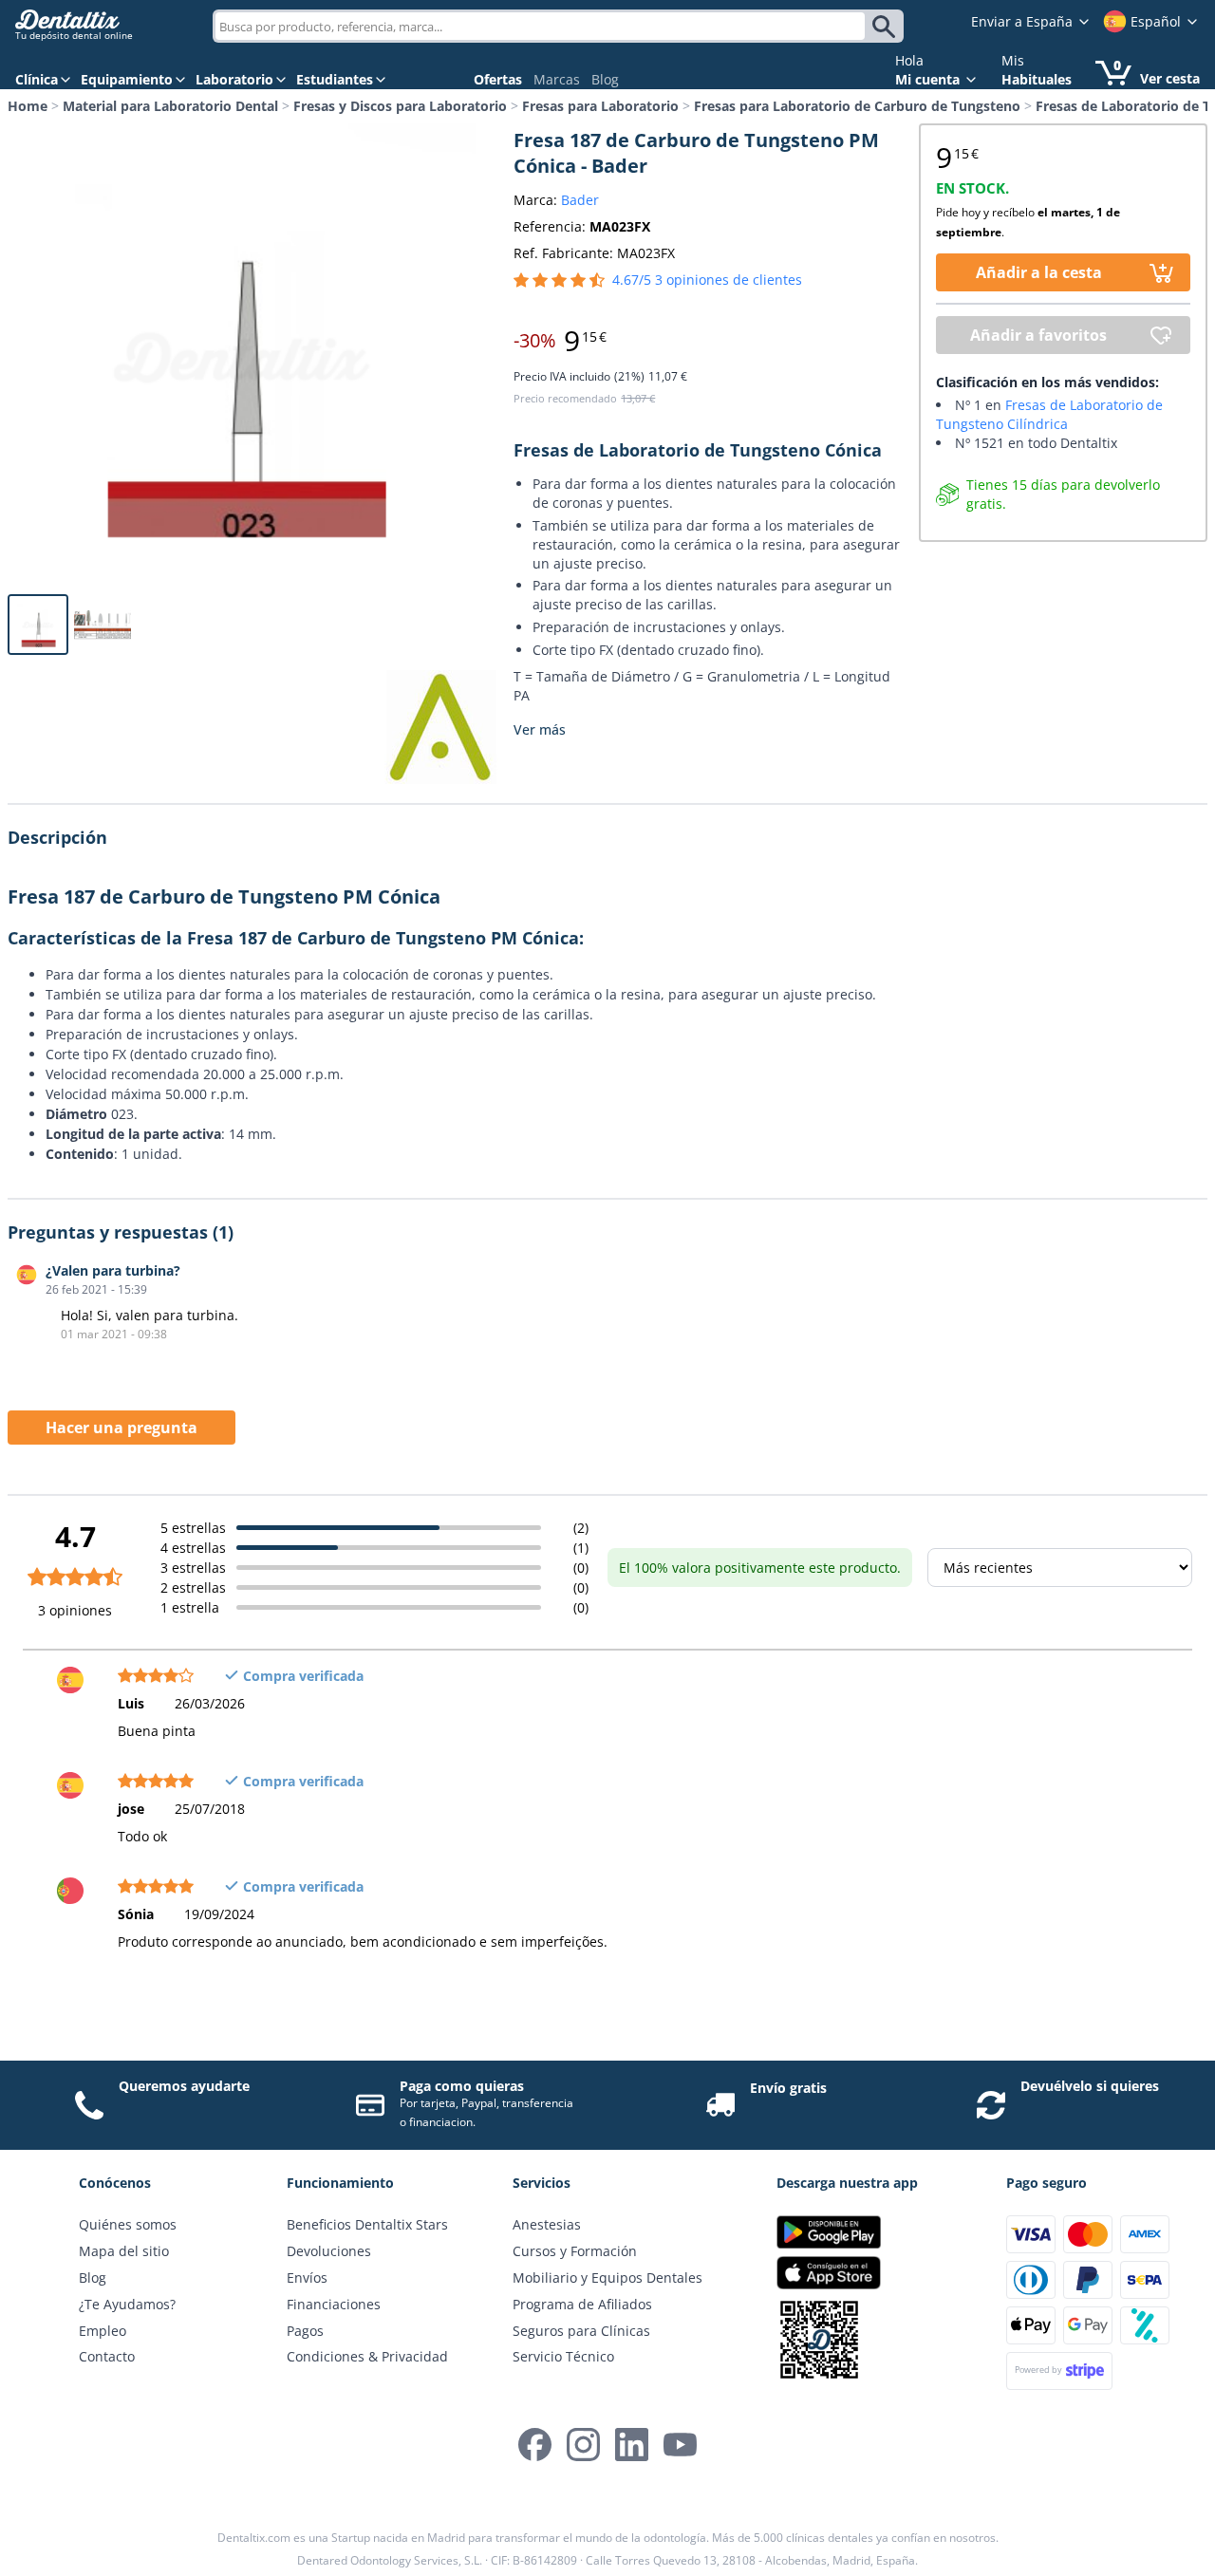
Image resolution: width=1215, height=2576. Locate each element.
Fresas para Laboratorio (600, 106)
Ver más (540, 729)
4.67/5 (707, 280)
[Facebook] (535, 2445)
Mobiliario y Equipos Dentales (607, 2277)
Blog (605, 79)
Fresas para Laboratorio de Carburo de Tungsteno (857, 106)
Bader (580, 200)
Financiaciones (334, 2304)
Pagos (305, 2331)
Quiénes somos (128, 2224)
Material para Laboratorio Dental (170, 106)
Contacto (107, 2356)
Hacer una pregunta (121, 1428)
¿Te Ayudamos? (127, 2304)
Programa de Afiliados (582, 2304)
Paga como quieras (462, 2086)
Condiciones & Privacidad (367, 2356)
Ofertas (498, 79)
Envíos (307, 2277)
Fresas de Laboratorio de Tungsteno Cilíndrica (1049, 414)
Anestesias (547, 2224)
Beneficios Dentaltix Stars (367, 2224)
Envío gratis (788, 2088)
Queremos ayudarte (184, 2086)
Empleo (103, 2331)
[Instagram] (583, 2445)
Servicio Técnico (563, 2356)
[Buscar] (887, 27)
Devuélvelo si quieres (1090, 2086)
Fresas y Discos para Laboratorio (400, 106)
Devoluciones (329, 2251)
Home (28, 106)
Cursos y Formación (575, 2251)
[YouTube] (680, 2445)
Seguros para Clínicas (581, 2331)
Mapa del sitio (124, 2251)
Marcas (557, 79)
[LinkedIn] (632, 2445)
